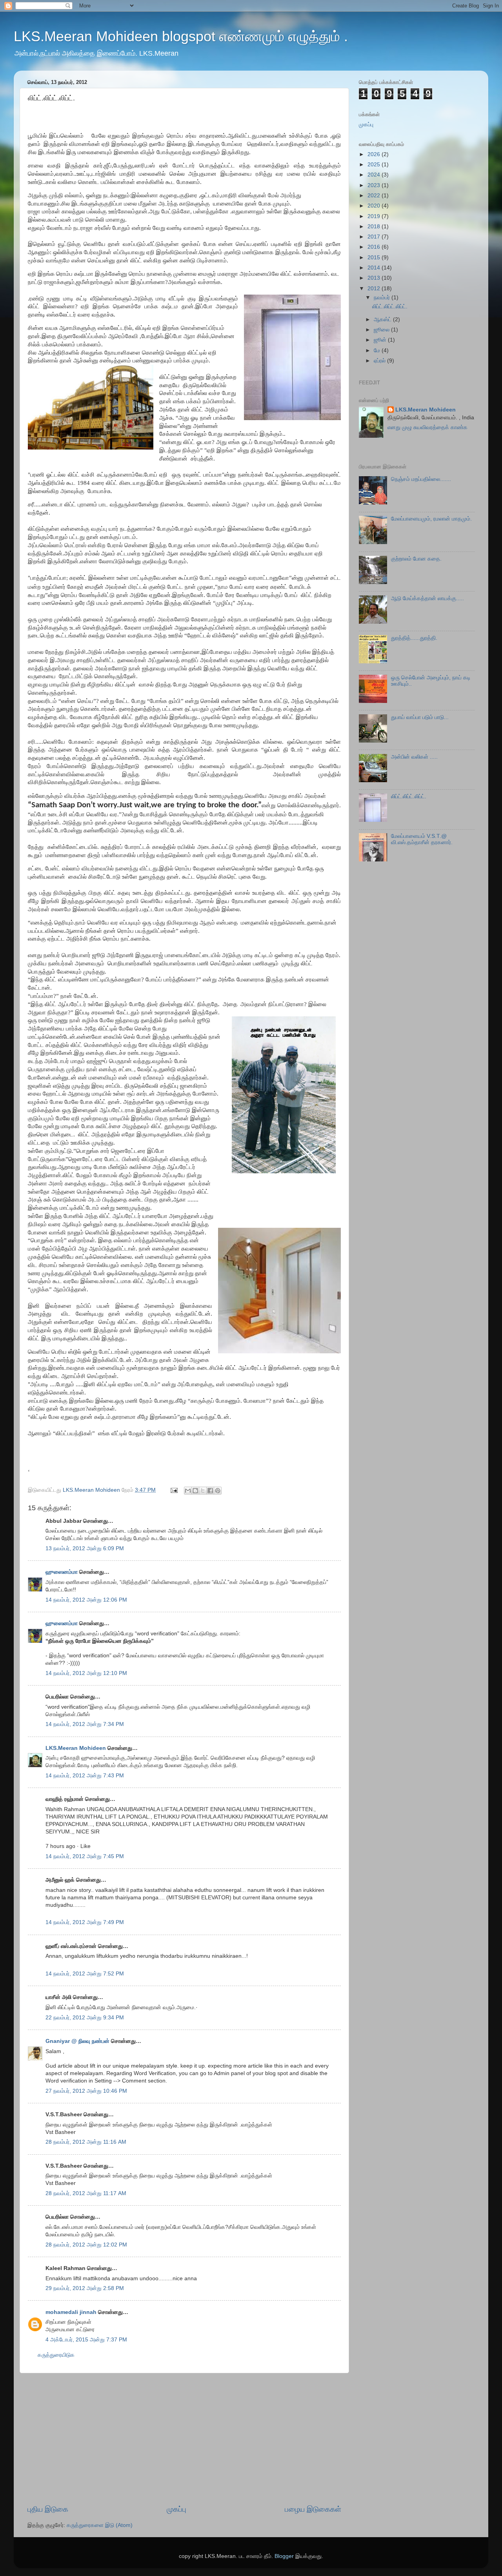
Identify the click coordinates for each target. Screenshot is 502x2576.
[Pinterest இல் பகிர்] (218, 1491)
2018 (375, 227)
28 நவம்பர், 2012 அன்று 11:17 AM (86, 2193)
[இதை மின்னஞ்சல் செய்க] (188, 1491)
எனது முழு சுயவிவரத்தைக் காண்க (427, 427)
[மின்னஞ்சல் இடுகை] (174, 1490)
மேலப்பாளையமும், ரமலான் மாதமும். (431, 519)
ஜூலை (382, 330)
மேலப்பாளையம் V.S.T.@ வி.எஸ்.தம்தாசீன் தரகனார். (422, 839)
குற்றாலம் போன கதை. (416, 559)
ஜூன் (381, 340)
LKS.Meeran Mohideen (76, 1748)
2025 (375, 165)
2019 (375, 216)
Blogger (284, 2556)
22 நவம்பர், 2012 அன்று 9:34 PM (85, 2018)
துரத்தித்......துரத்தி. (414, 638)
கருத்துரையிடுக (56, 2355)
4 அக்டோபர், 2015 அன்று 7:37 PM (86, 2340)
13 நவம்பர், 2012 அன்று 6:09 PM (85, 1548)
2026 (375, 154)
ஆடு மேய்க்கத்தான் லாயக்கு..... (427, 598)
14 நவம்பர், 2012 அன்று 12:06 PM (86, 1600)
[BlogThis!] (195, 1491)
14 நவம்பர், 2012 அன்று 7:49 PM (85, 1922)
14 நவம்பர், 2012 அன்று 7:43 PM (85, 1776)
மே (378, 350)
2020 (375, 206)
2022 (375, 196)
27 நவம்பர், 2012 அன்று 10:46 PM (86, 2091)
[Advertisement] (184, 2439)
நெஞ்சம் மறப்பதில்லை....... (421, 479)
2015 (375, 258)
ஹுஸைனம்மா (62, 1572)
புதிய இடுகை (48, 2509)
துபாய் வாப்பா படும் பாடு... (420, 717)
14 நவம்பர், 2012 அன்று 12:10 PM (86, 1673)
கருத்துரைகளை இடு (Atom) (100, 2525)
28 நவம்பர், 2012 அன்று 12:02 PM (86, 2245)
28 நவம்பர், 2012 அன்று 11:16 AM (86, 2142)
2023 (375, 185)
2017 (375, 237)
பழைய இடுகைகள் (313, 2509)
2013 (375, 278)
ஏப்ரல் (380, 361)
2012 (375, 289)
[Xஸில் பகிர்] (203, 1491)
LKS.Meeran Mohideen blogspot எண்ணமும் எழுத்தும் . (181, 36)
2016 (375, 247)
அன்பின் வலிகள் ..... (414, 757)
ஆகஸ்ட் (383, 319)
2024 (375, 175)
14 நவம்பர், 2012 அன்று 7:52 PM (85, 1974)
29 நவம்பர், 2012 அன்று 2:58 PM (85, 2288)
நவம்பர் (383, 298)
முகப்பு (176, 2509)
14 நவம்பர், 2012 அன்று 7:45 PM (85, 1856)
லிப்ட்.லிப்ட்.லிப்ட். (390, 307)
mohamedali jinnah (71, 2312)
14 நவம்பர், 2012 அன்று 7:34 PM (85, 1724)
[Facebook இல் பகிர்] (210, 1491)
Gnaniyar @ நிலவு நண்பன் (77, 2041)
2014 (375, 268)
